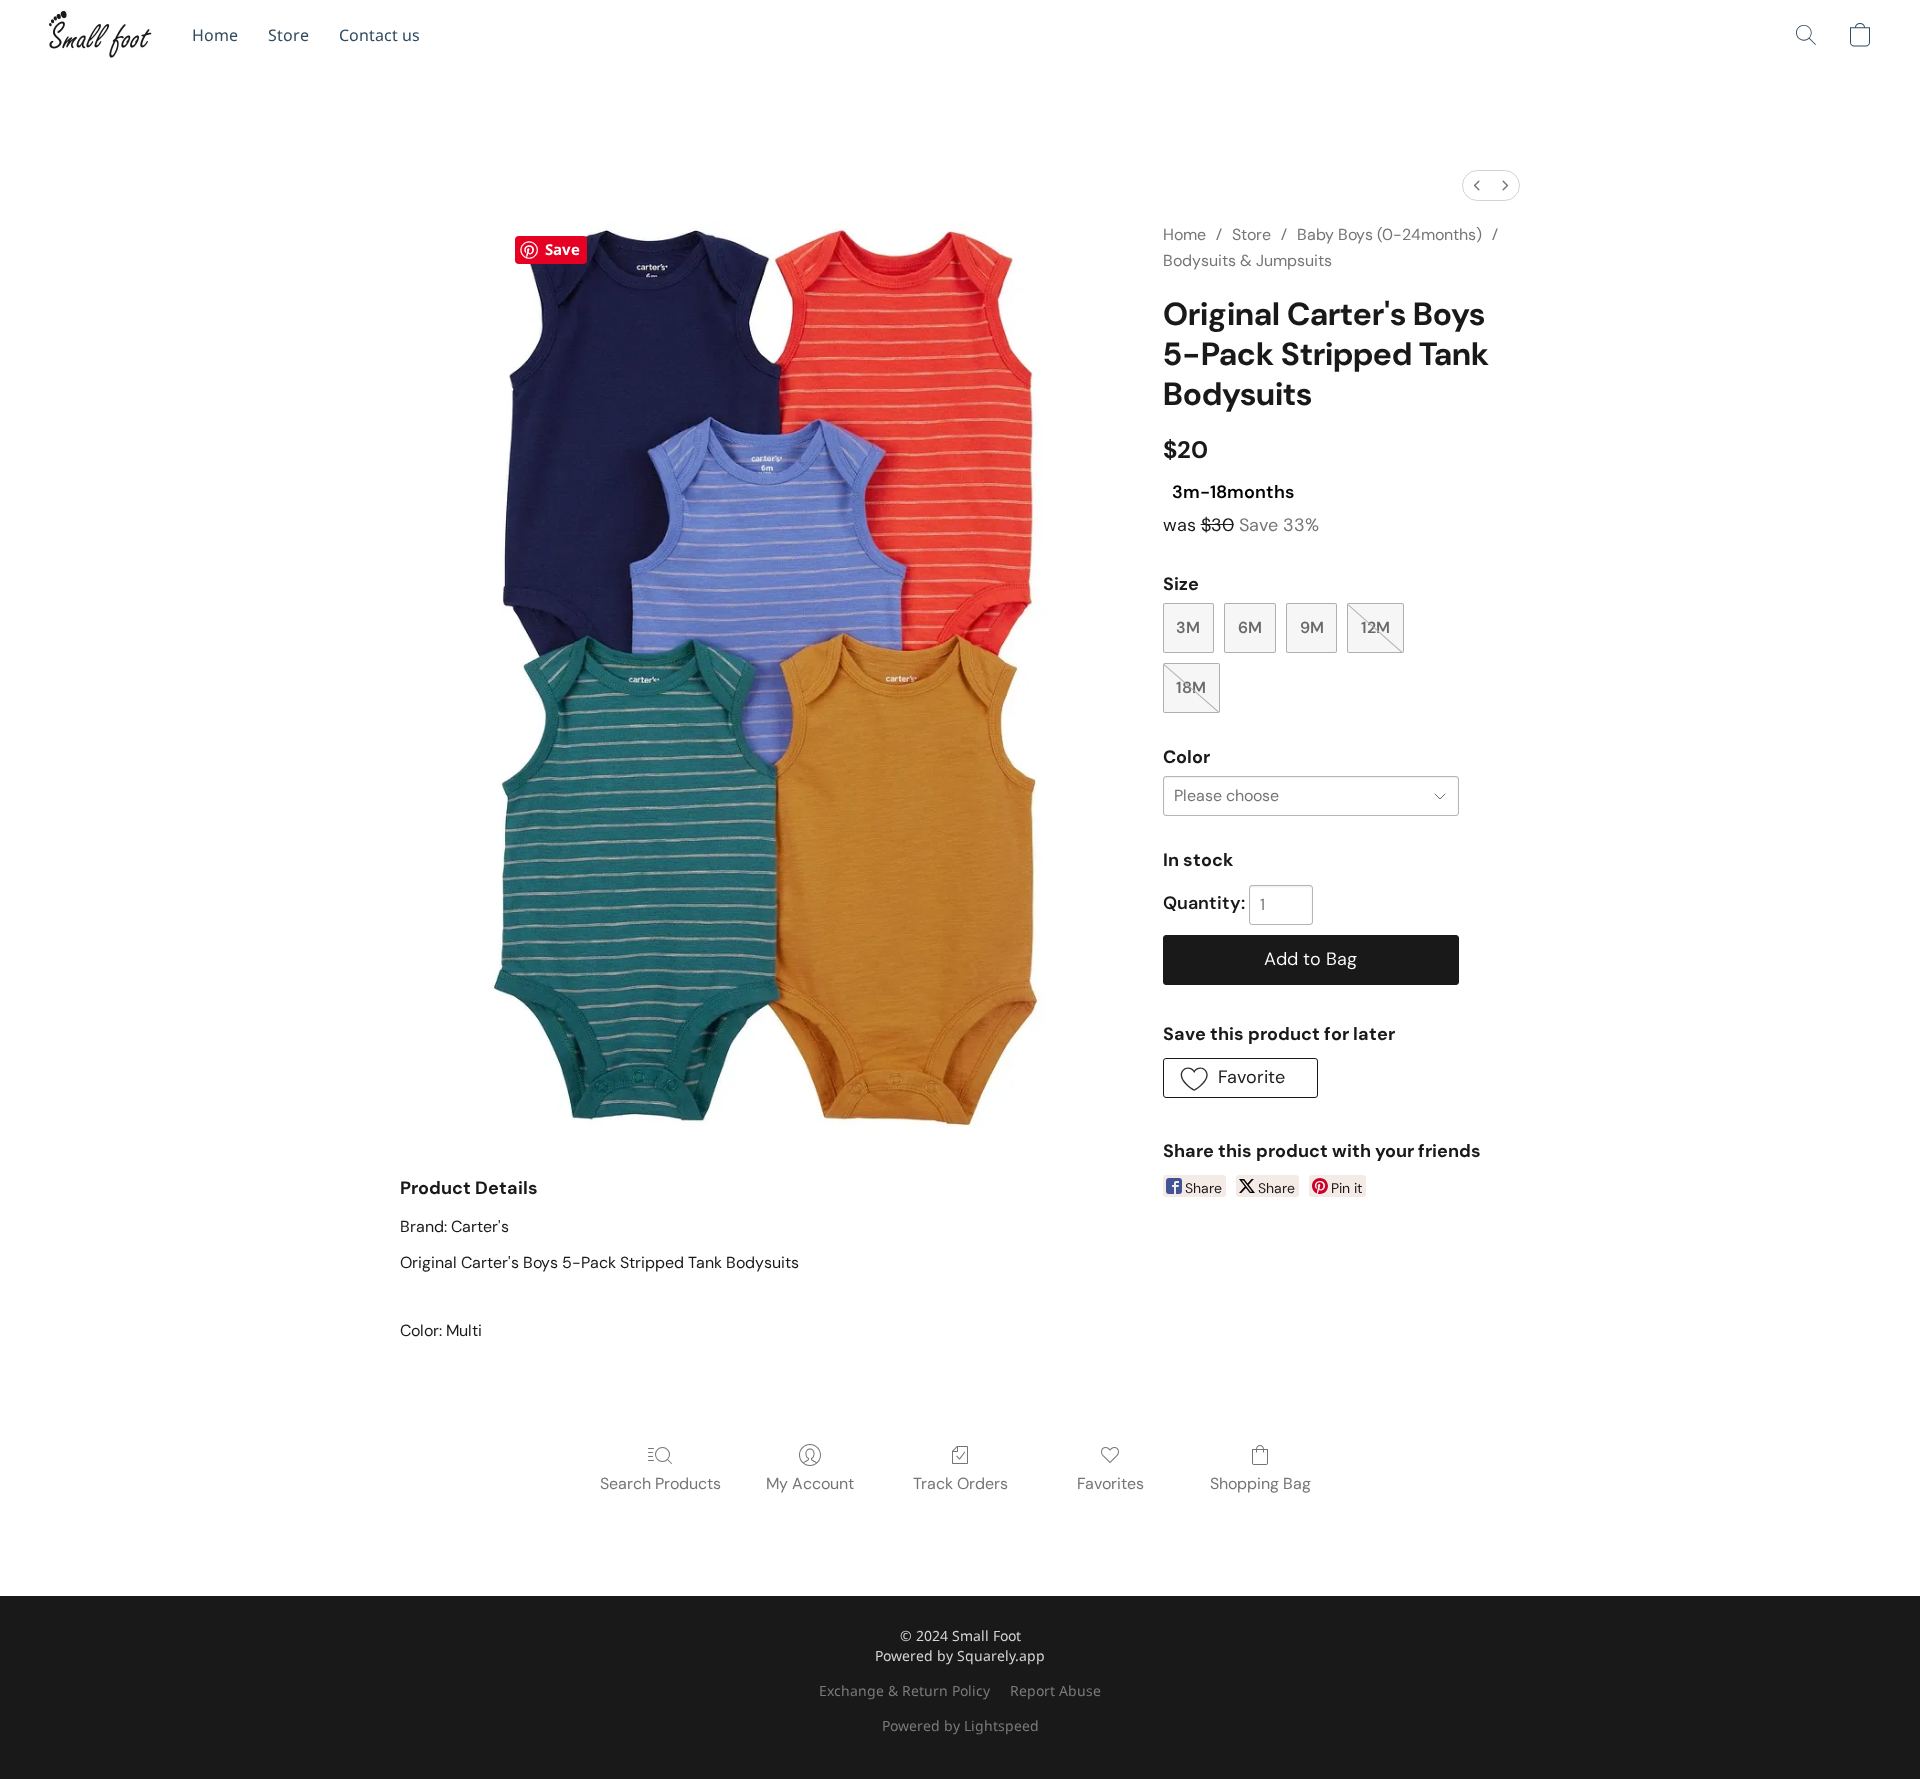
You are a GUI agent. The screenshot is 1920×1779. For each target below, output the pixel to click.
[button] (100, 35)
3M (1188, 627)
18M (1191, 687)
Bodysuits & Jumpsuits (1247, 260)
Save (562, 249)
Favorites (1110, 1483)
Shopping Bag (1260, 1483)
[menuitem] (1477, 185)
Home (215, 35)
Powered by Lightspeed (960, 1725)
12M (1375, 627)
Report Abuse (1055, 1690)
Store (288, 35)
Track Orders (960, 1483)
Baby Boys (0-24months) (1389, 234)
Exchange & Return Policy (904, 1690)
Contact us (379, 35)
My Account (810, 1483)
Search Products (660, 1483)
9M (1312, 627)
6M (1250, 627)
